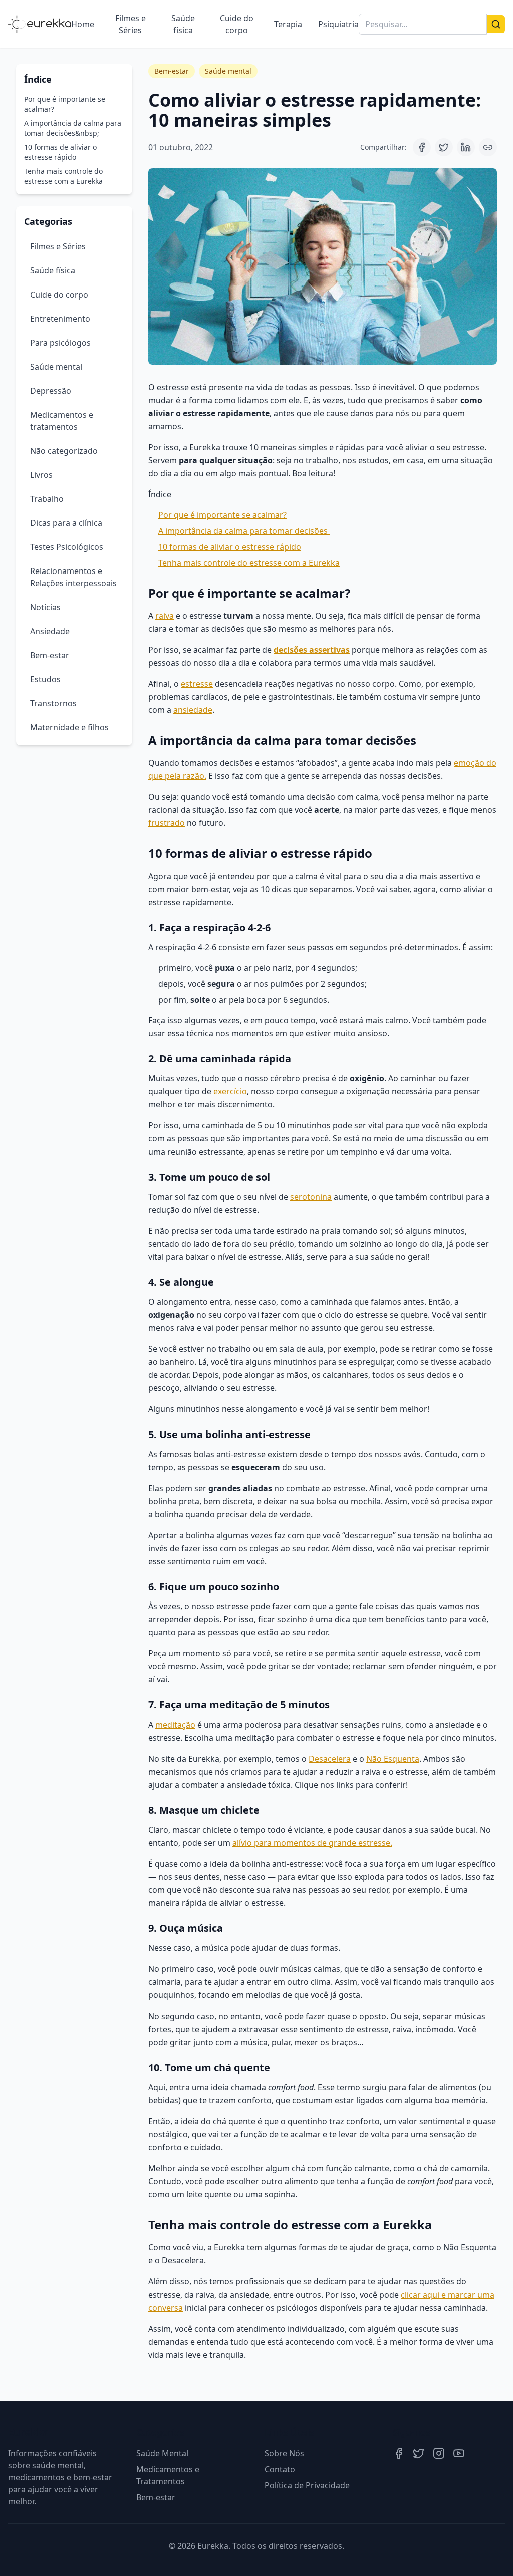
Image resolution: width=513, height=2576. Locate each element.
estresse (197, 684)
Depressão (51, 391)
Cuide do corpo (237, 24)
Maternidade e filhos (69, 727)
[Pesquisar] (496, 24)
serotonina (311, 1197)
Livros (41, 475)
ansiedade (193, 710)
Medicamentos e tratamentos (62, 421)
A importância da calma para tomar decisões (244, 531)
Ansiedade (50, 631)
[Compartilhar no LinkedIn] (466, 147)
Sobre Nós (284, 2453)
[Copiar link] (488, 147)
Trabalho (47, 499)
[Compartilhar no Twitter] (444, 147)
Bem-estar (50, 655)
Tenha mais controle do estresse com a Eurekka (63, 176)
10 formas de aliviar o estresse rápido (60, 152)
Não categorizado (64, 451)
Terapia (288, 24)
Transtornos (53, 703)
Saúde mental (56, 367)
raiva (165, 616)
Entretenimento (60, 319)
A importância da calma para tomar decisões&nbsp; (73, 128)
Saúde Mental (162, 2453)
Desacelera (330, 1759)
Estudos (45, 679)
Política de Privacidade (307, 2485)
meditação (175, 1725)
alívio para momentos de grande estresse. (312, 1843)
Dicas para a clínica (66, 523)
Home (83, 24)
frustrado (167, 823)
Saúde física (183, 24)
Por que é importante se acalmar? (65, 104)
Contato (280, 2469)
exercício (230, 1091)
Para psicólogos (60, 343)
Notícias (45, 607)
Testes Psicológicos (67, 547)
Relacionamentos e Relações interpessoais (73, 577)
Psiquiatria (338, 24)
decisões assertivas (312, 650)
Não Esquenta (393, 1759)
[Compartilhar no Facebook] (422, 147)
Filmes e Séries (131, 24)
